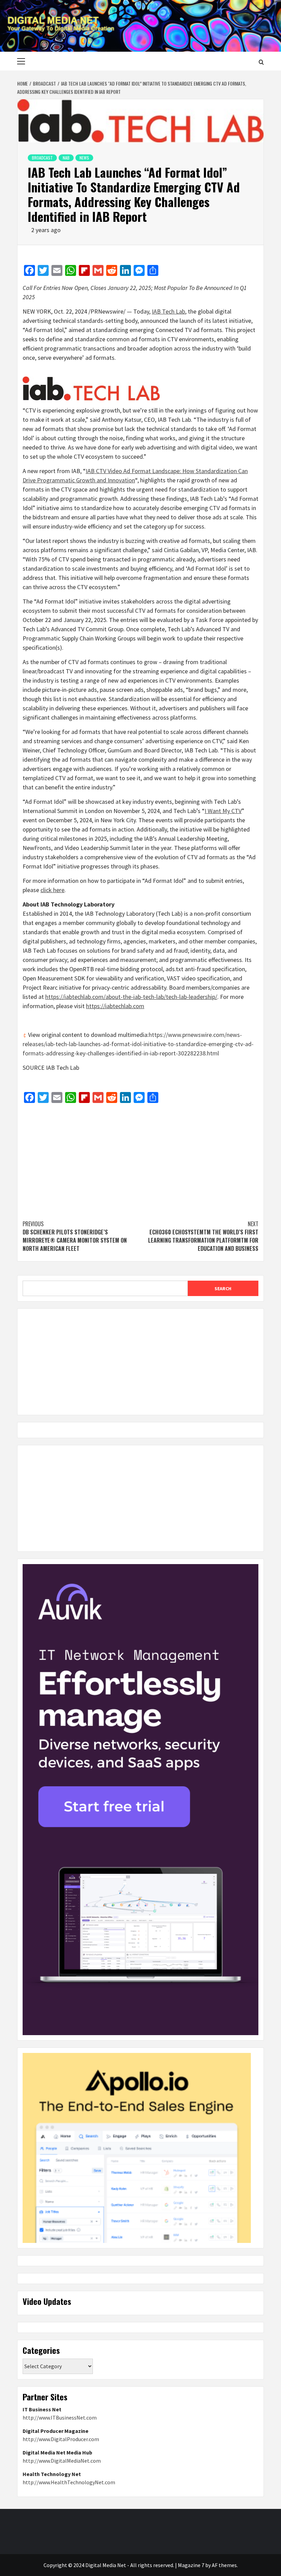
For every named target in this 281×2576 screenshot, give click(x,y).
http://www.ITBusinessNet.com (60, 2418)
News (84, 158)
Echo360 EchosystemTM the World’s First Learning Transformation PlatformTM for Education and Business (203, 1236)
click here (52, 890)
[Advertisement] (140, 1158)
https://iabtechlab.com (115, 1006)
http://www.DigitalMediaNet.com (62, 2461)
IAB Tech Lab (168, 311)
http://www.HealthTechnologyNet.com (69, 2482)
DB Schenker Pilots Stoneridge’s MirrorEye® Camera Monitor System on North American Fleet (75, 1236)
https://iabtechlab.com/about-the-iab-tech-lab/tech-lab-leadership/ (131, 997)
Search (223, 1289)
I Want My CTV (223, 811)
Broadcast (42, 158)
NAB (66, 158)
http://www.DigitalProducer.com (61, 2439)
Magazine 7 (191, 2565)
